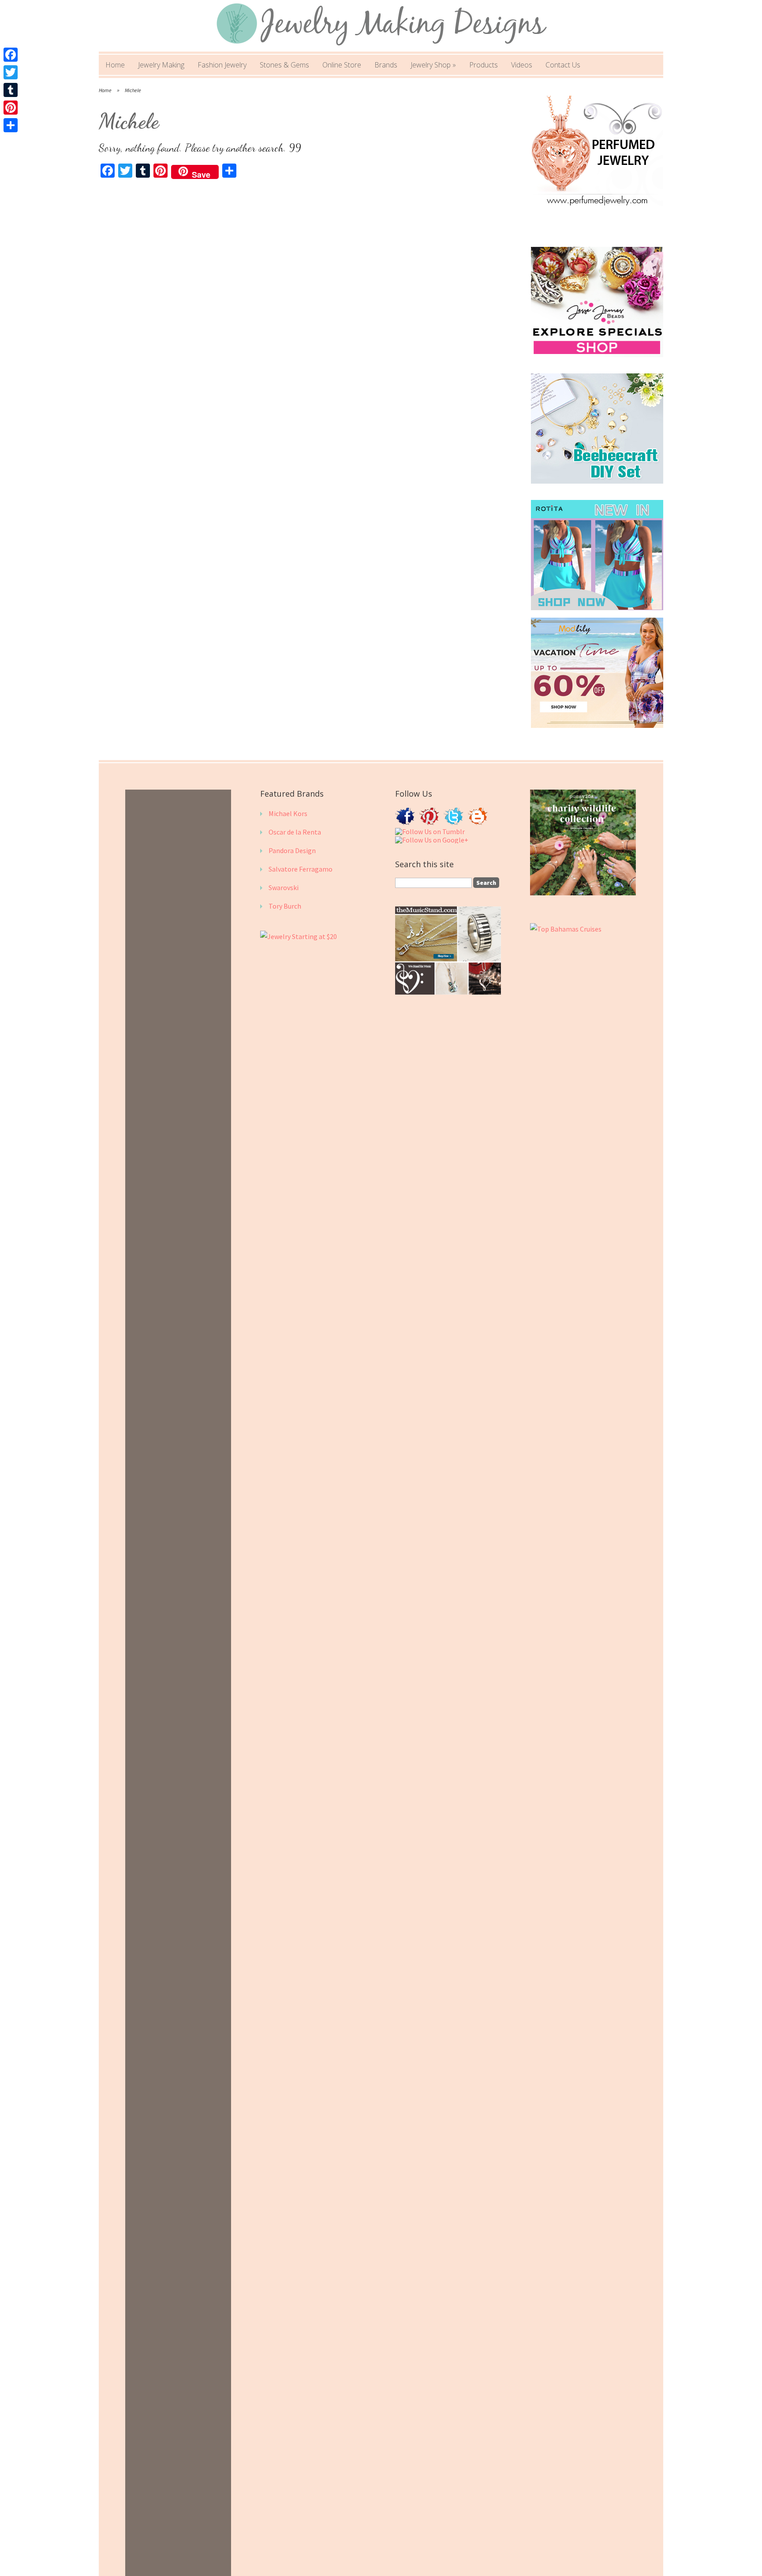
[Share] (11, 125)
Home (115, 65)
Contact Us (563, 65)
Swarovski (284, 887)
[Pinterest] (11, 108)
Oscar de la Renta (295, 832)
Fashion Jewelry (222, 65)
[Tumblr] (11, 90)
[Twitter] (11, 72)
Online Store (342, 65)
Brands (386, 65)
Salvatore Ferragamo (301, 869)
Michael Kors (288, 813)
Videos (522, 65)
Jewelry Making (161, 65)
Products (484, 65)
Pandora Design (292, 850)
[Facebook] (11, 55)
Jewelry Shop (433, 65)
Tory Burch (285, 906)
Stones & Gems (284, 65)
